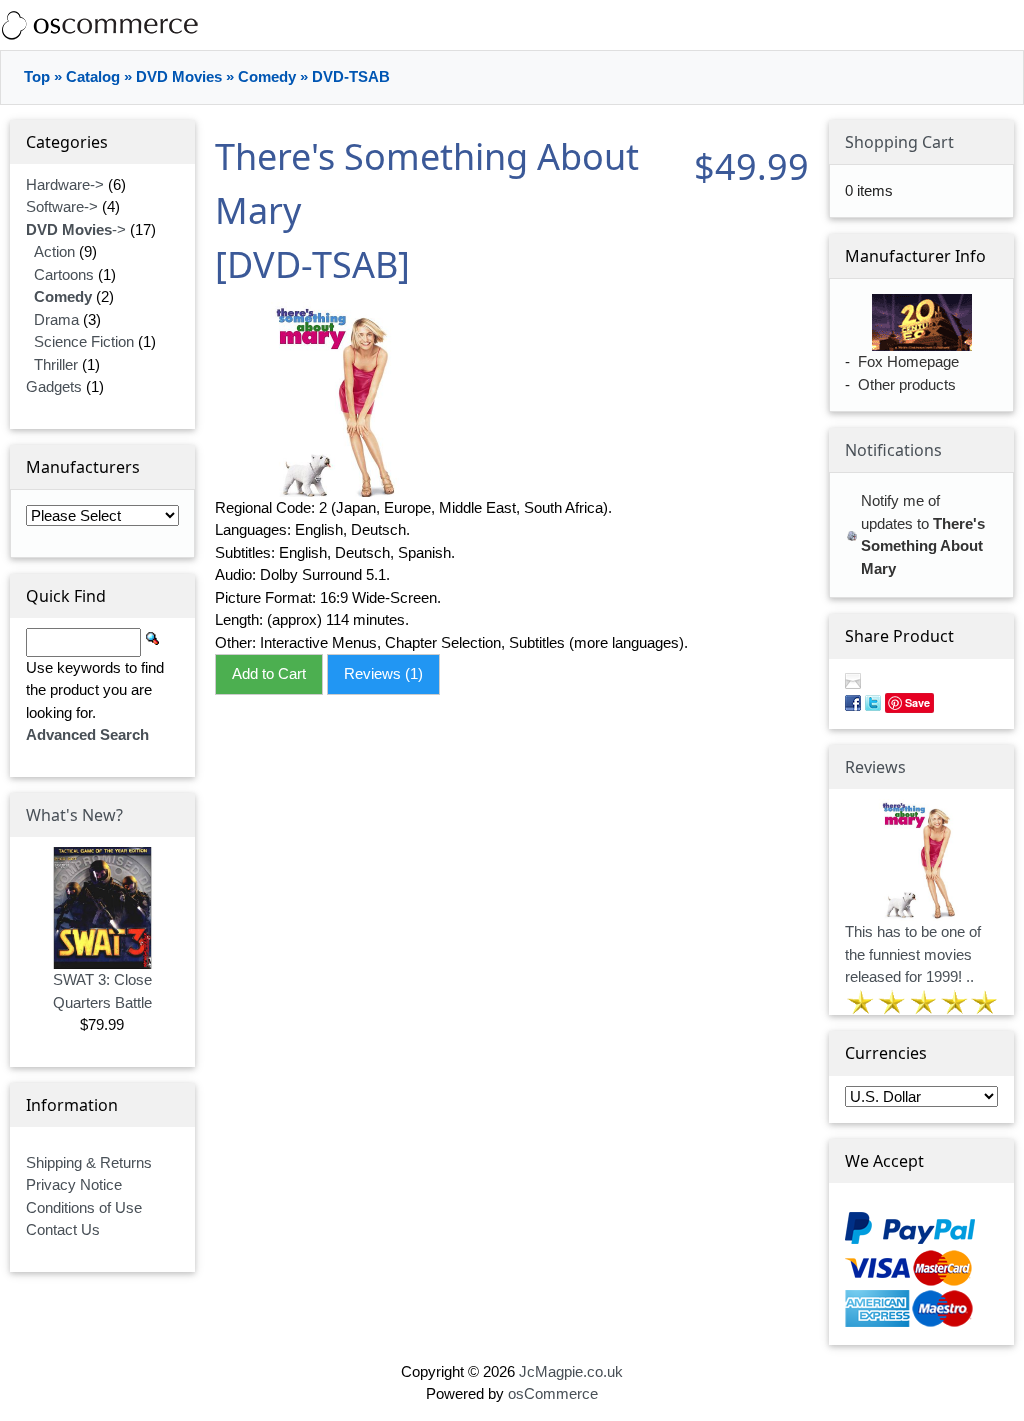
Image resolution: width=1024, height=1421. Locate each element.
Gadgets (54, 359)
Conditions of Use (84, 1179)
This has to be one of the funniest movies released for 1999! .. (913, 927)
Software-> (62, 179)
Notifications (893, 423)
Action (54, 224)
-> (76, 201)
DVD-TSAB (351, 49)
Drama (56, 291)
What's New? (74, 787)
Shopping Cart (899, 114)
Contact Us (63, 1202)
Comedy (267, 49)
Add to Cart (269, 646)
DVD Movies (179, 49)
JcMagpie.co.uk (571, 1343)
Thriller (56, 336)
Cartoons (64, 246)
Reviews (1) (383, 646)
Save (917, 675)
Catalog (93, 49)
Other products (907, 356)
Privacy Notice (74, 1157)
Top (37, 49)
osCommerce (553, 1366)
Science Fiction (84, 314)
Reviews (875, 739)
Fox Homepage (908, 334)
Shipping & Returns (89, 1134)
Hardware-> (65, 156)
